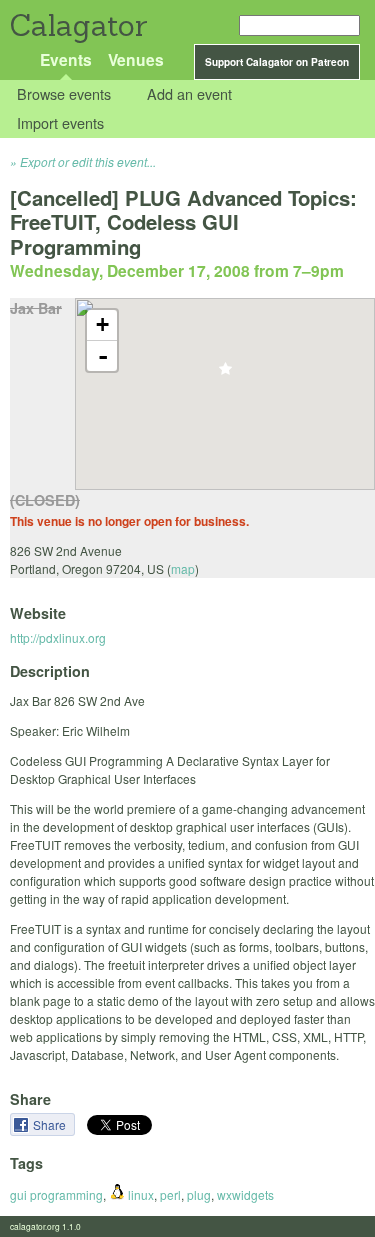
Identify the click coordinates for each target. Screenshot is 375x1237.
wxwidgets (245, 1194)
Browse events (64, 94)
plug (199, 1194)
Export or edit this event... (88, 161)
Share (51, 1124)
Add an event (189, 94)
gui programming (56, 1194)
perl (170, 1194)
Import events (60, 122)
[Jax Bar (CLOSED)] (225, 374)
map (183, 568)
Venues (136, 59)
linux (139, 1194)
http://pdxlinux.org (58, 637)
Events (66, 59)
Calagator (77, 25)
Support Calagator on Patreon (277, 62)
